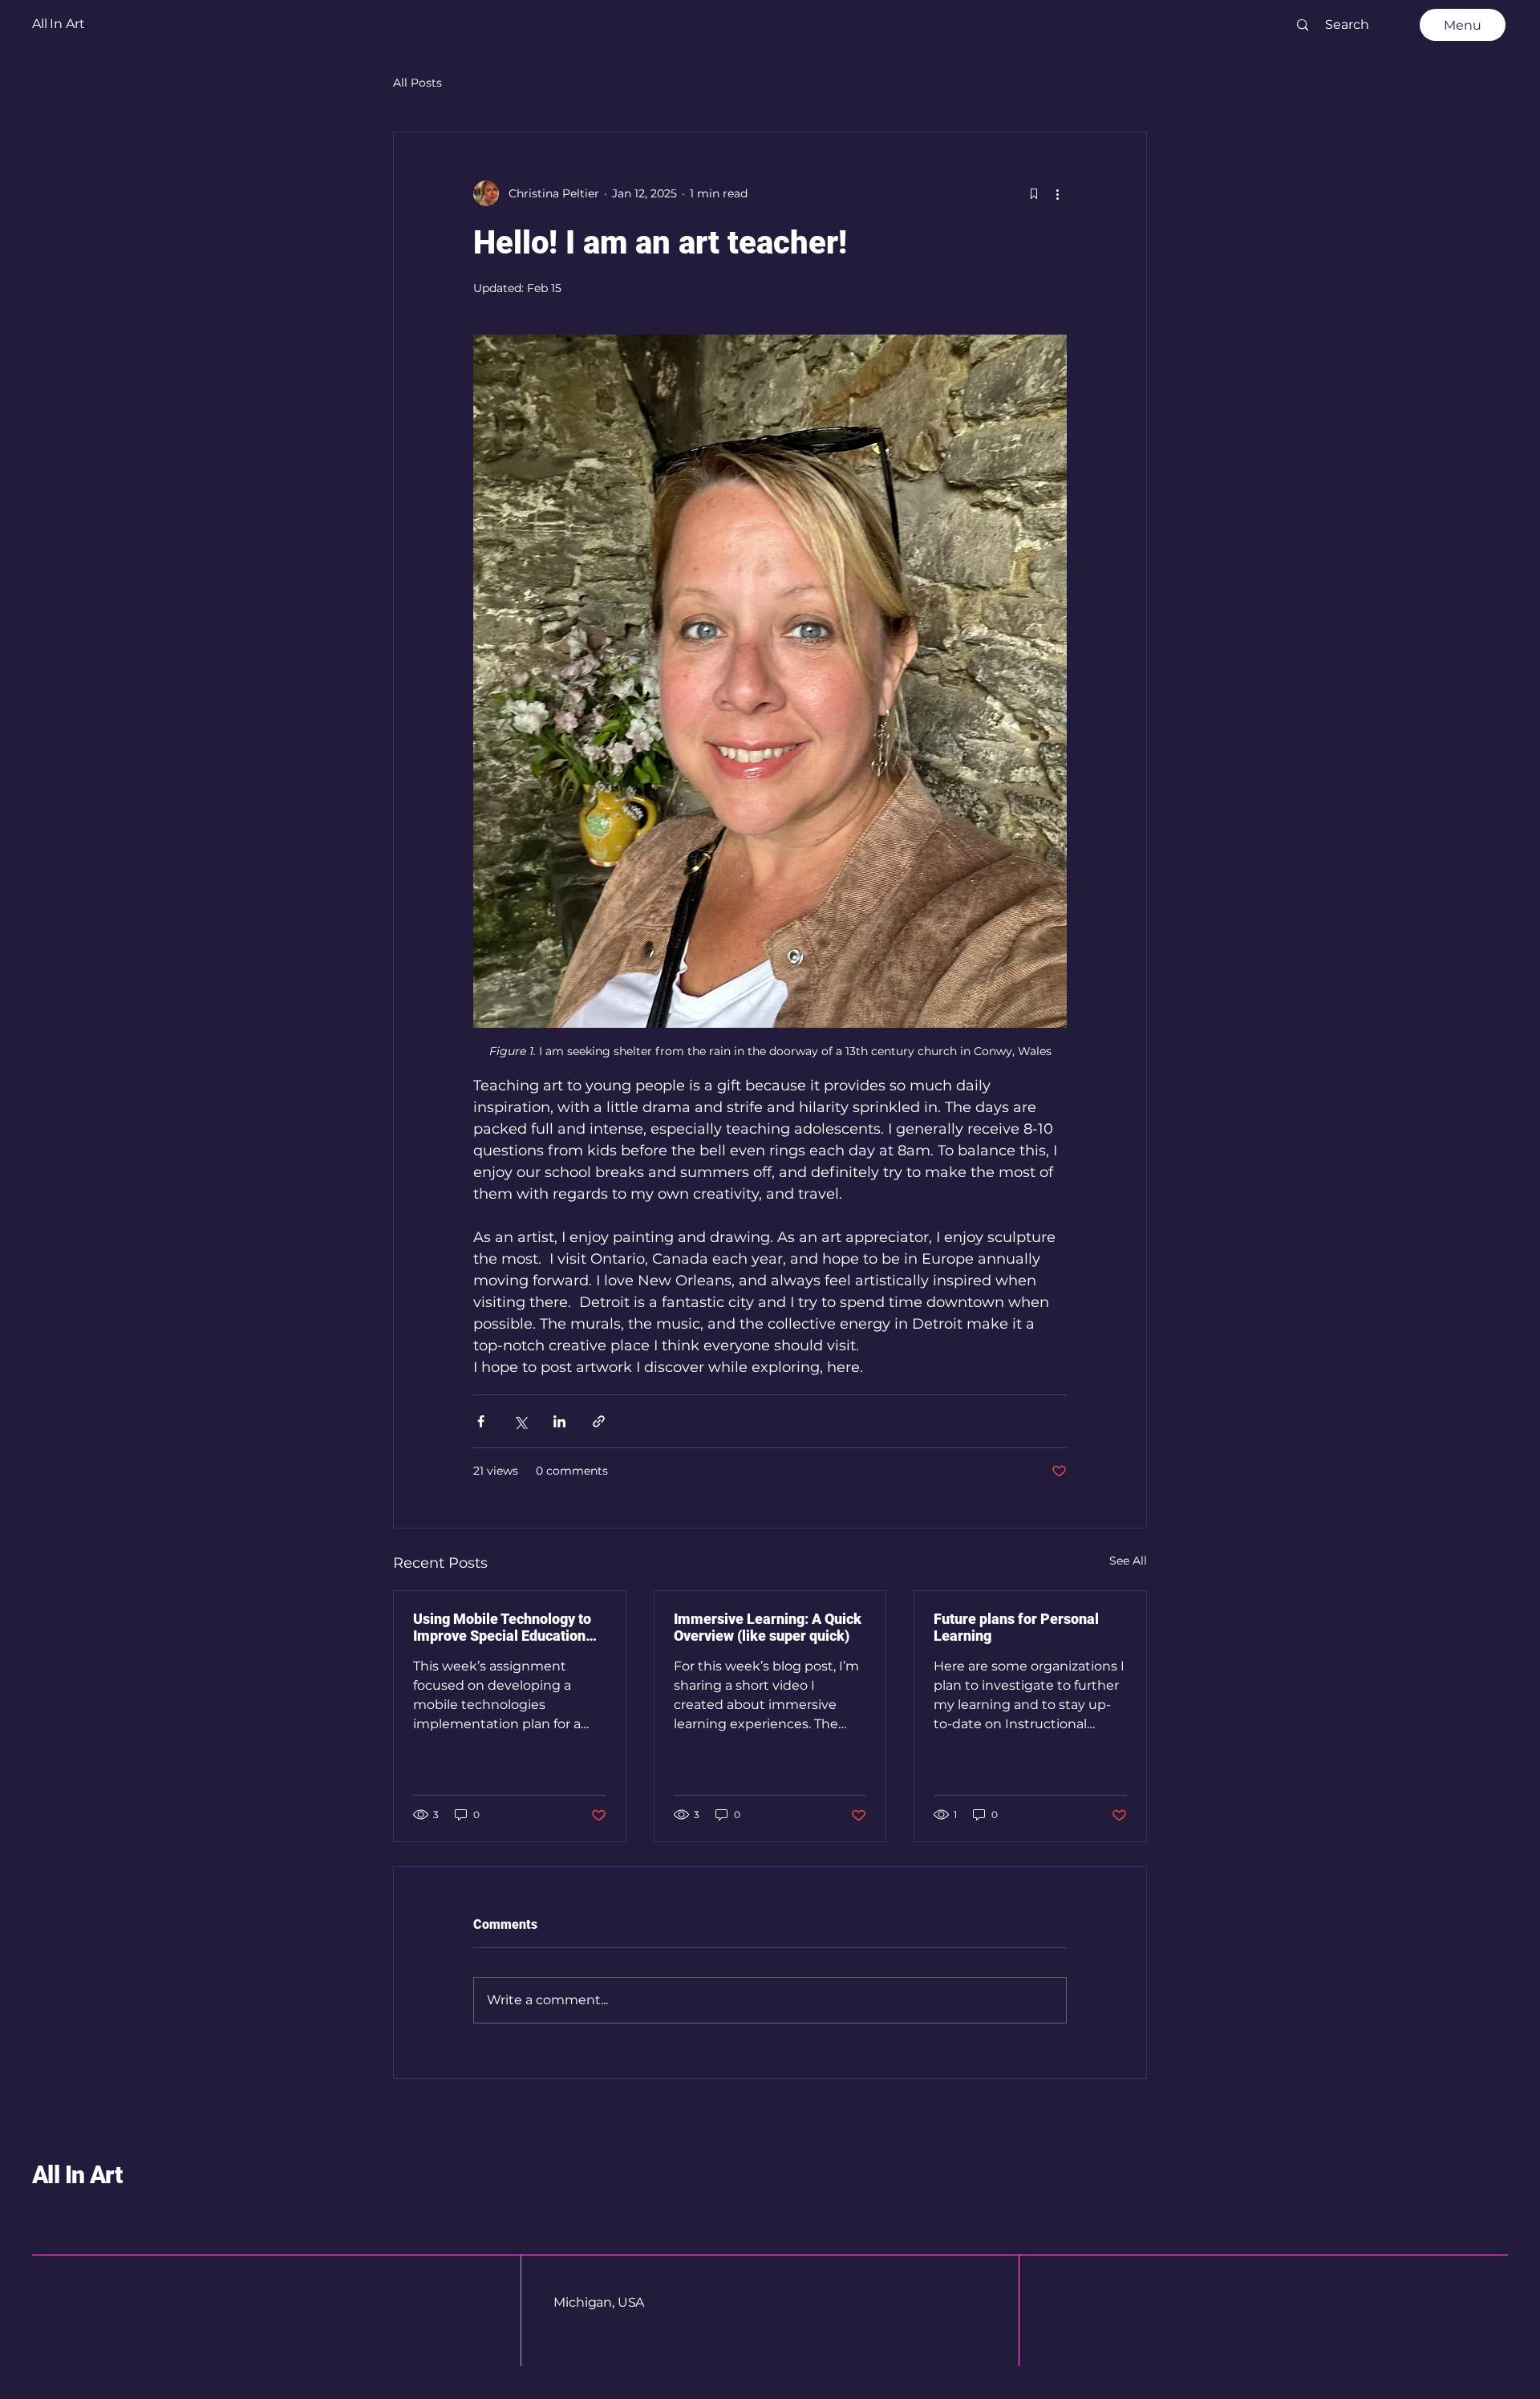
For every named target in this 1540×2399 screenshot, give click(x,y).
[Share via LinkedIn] (559, 1421)
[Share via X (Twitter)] (520, 1421)
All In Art (77, 2175)
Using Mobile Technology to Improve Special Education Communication (502, 1627)
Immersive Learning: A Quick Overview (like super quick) (768, 1627)
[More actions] (1057, 193)
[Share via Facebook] (481, 1421)
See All (1128, 1561)
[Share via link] (599, 1421)
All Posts (417, 83)
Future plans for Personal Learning (1016, 1627)
